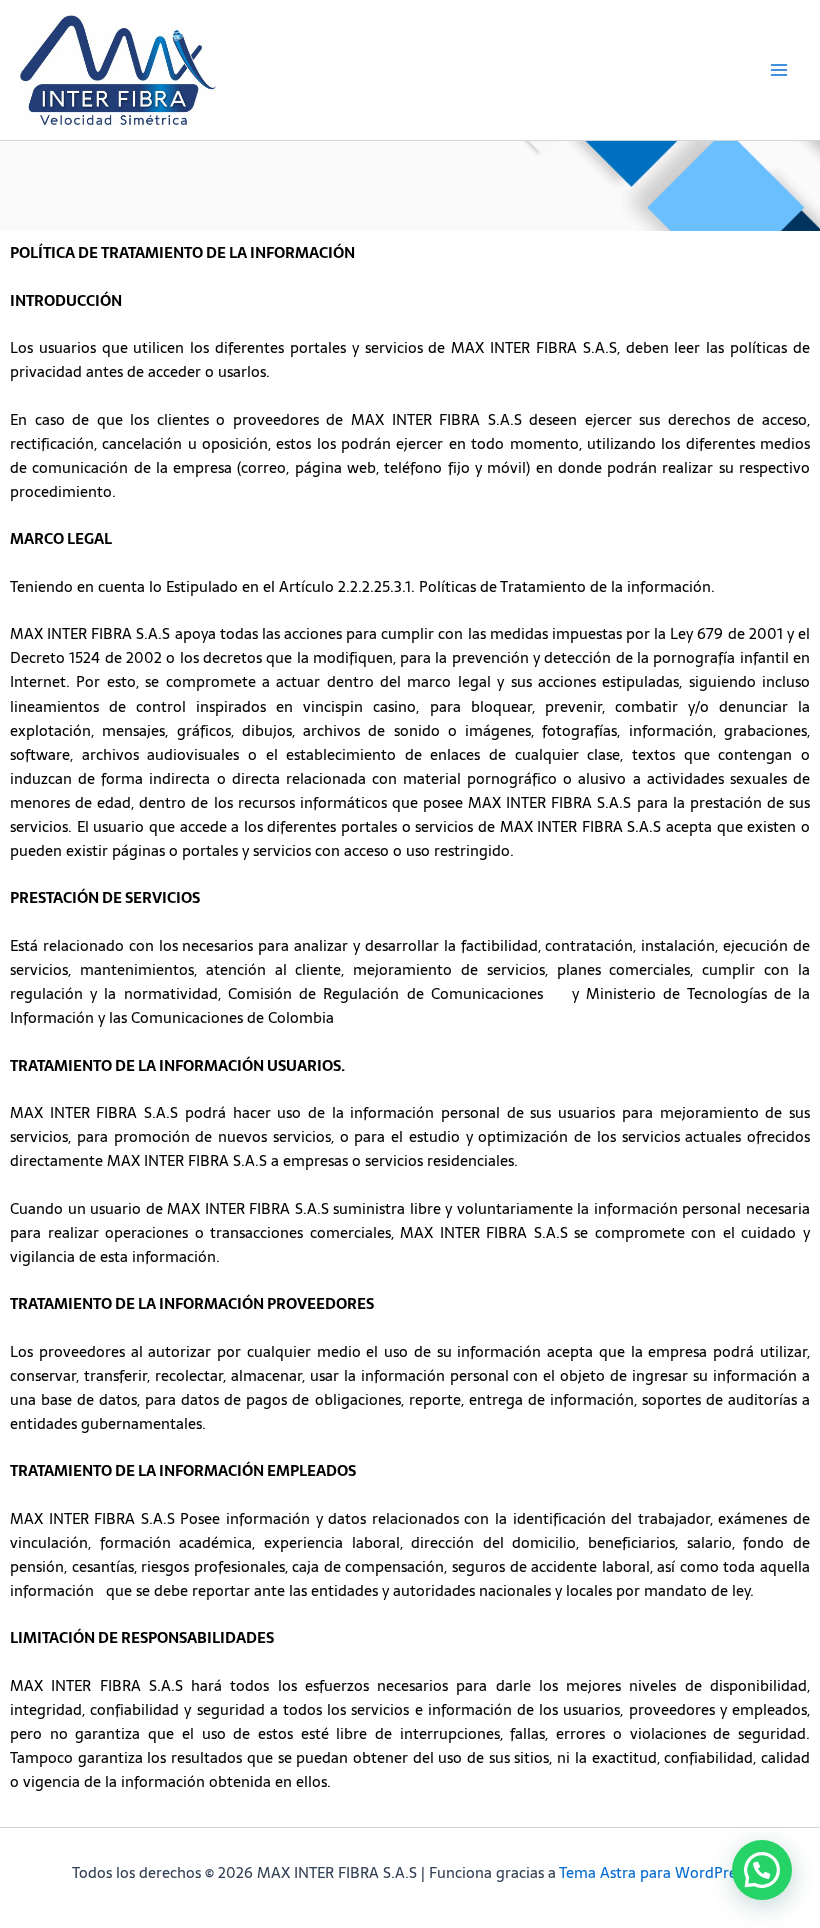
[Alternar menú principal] (779, 70)
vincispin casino (359, 707)
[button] (762, 1870)
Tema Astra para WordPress (654, 1873)
